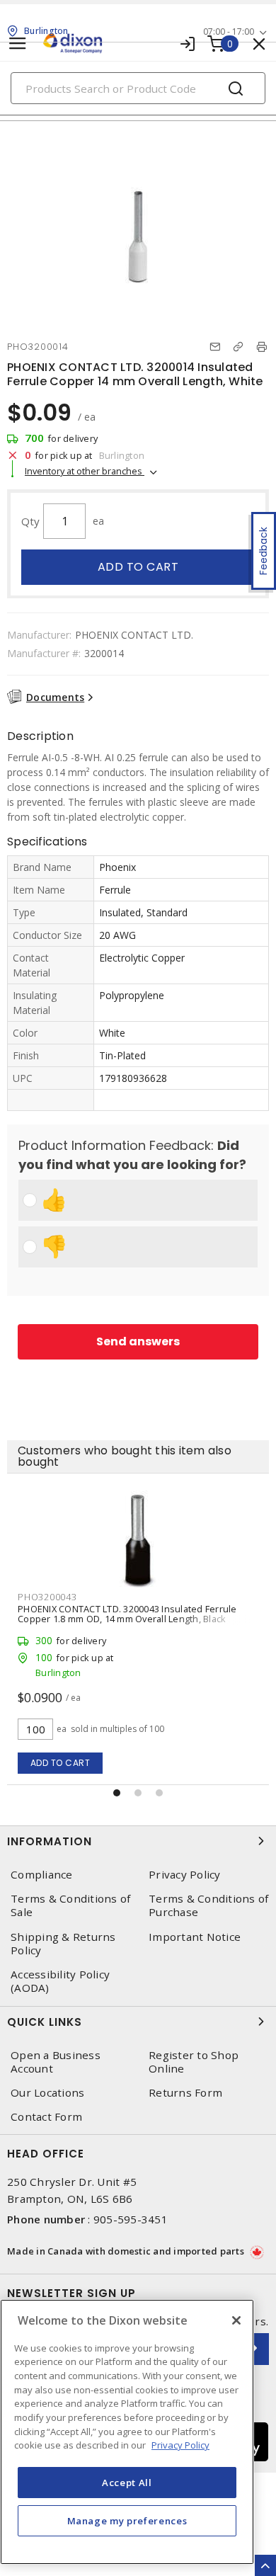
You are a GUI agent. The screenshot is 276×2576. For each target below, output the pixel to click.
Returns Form (185, 2093)
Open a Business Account (56, 2062)
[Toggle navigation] (18, 44)
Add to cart (138, 567)
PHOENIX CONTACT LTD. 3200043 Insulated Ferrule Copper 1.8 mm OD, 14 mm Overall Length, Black (127, 1614)
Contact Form (46, 2117)
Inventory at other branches (85, 471)
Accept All (127, 2483)
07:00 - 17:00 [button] (229, 32)
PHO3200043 (47, 1597)
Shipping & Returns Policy (63, 1944)
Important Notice (195, 1937)
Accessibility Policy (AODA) (60, 1981)
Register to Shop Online (194, 2062)
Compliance (42, 1875)
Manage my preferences (127, 2521)
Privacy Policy (185, 1875)
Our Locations (47, 2093)
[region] (127, 2432)
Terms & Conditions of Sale (70, 1905)
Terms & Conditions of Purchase (208, 1905)
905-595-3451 (131, 2219)
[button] (117, 1793)
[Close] (236, 2320)
